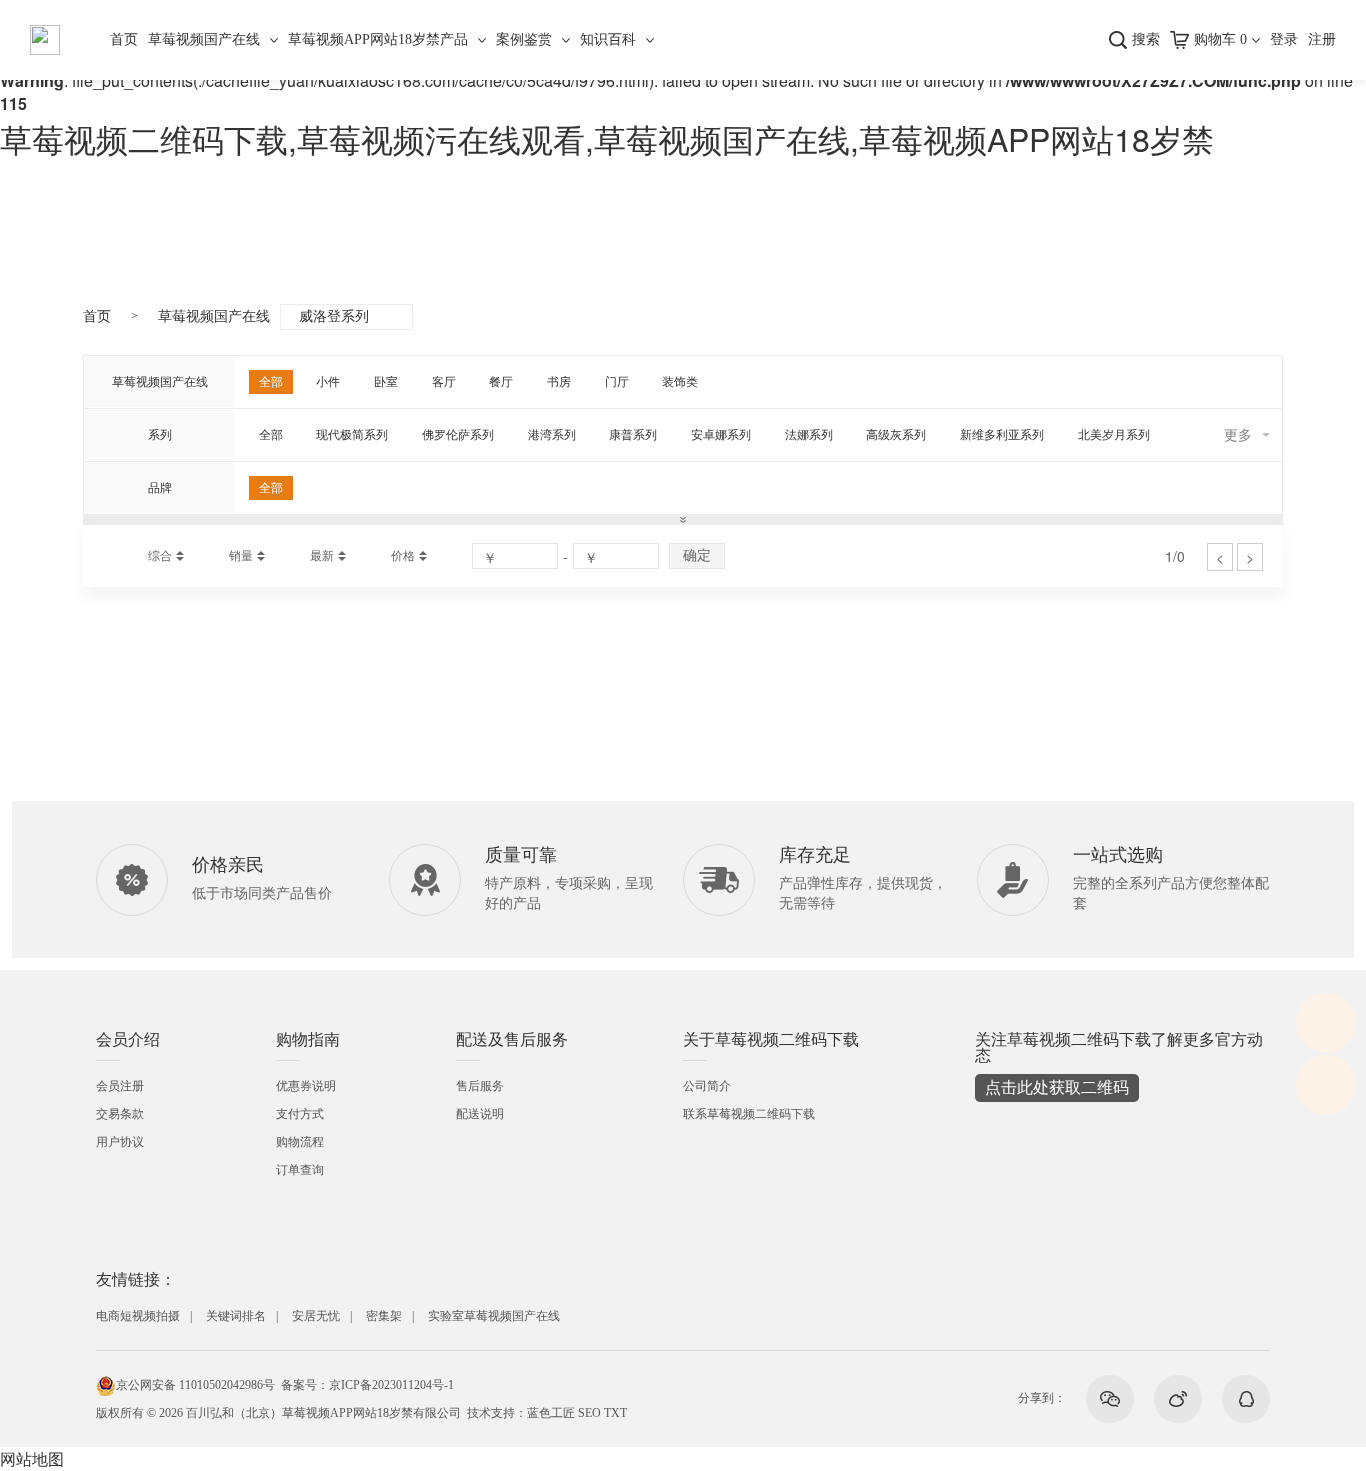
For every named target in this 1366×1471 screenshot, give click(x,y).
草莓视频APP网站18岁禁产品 (378, 39)
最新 (322, 556)
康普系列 (633, 435)
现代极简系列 (352, 435)
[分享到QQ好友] (1246, 1399)
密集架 (384, 1316)
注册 (1322, 39)
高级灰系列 (896, 435)
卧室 (386, 382)
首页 (124, 39)
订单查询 (300, 1170)
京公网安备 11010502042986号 (195, 1385)
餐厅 (501, 382)
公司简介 (707, 1086)
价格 (403, 556)
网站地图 (32, 1458)
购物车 (1220, 39)
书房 (559, 382)
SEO (589, 1413)
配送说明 (480, 1114)
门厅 (617, 382)
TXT (615, 1413)
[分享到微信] (1110, 1399)
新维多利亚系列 (1002, 435)
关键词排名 (236, 1316)
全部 (271, 382)
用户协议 (120, 1142)
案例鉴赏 (524, 39)
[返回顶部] (1326, 1084)
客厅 (444, 382)
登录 (1284, 39)
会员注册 (120, 1086)
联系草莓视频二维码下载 (749, 1114)
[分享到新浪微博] (1178, 1399)
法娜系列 (809, 435)
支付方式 (300, 1114)
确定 (697, 555)
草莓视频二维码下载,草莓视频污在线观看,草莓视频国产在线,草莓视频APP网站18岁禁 (607, 138)
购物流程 (300, 1142)
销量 (241, 556)
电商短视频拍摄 (138, 1316)
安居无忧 (316, 1316)
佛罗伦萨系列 (458, 435)
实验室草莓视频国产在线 (494, 1316)
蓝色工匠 (551, 1413)
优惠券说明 (306, 1086)
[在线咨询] (1326, 1022)
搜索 (1146, 39)
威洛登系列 (334, 316)
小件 (328, 382)
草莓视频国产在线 (204, 39)
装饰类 (680, 382)
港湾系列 (552, 435)
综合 (160, 556)
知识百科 (608, 39)
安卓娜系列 (721, 435)
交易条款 (120, 1114)
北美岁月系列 (1114, 435)
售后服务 (480, 1086)
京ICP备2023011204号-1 (391, 1385)
